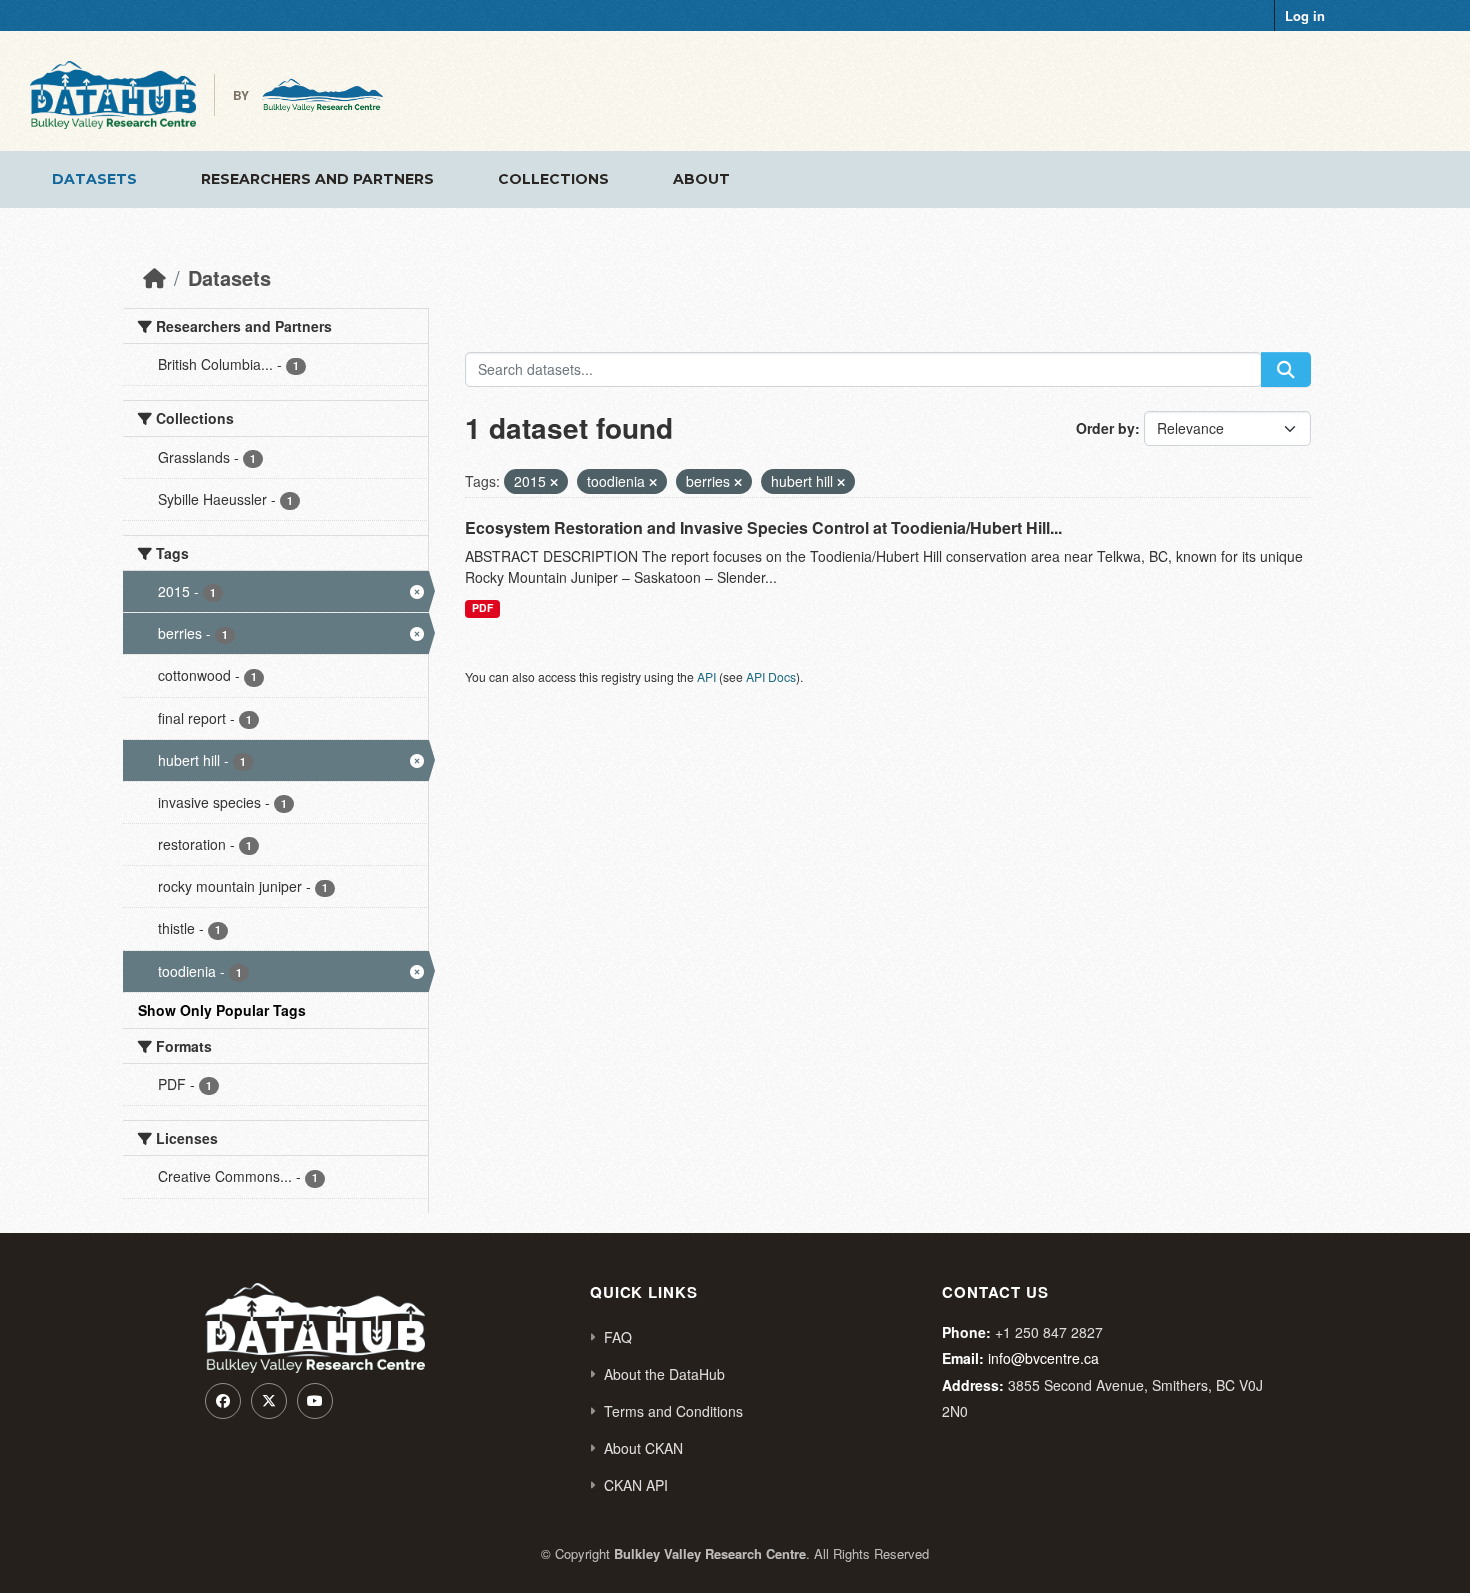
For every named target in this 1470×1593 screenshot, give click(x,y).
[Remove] (554, 482)
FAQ (618, 1337)
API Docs (771, 676)
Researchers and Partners (317, 179)
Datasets (94, 179)
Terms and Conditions (673, 1411)
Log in (1305, 15)
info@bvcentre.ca (1043, 1358)
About (701, 179)
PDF (482, 607)
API (706, 676)
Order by (1105, 428)
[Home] (154, 277)
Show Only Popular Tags (222, 1010)
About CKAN (643, 1448)
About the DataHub (664, 1374)
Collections (553, 179)
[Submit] (1286, 369)
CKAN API (636, 1485)
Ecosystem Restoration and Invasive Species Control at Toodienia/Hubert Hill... (763, 527)
